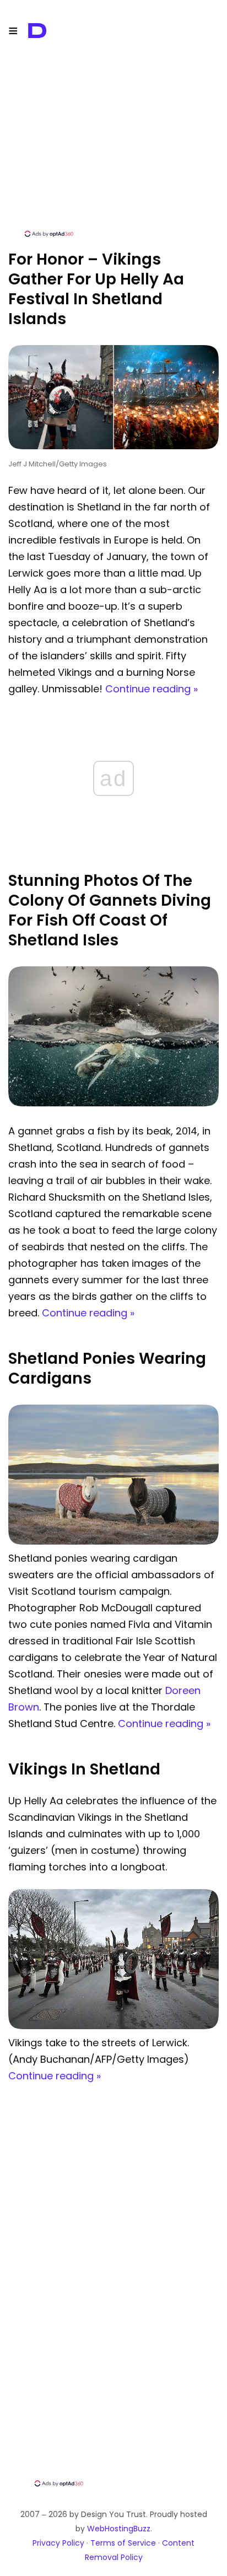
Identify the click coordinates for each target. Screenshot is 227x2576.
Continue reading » (152, 689)
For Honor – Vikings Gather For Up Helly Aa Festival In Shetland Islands (96, 289)
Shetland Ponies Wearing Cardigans (107, 1368)
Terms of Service (123, 2543)
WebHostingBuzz (119, 2529)
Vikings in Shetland (84, 1769)
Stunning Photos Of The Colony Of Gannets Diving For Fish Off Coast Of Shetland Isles (110, 910)
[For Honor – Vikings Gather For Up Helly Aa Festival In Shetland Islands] (113, 446)
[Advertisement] (113, 152)
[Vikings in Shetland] (113, 2026)
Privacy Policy (58, 2543)
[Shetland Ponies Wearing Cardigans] (113, 1542)
